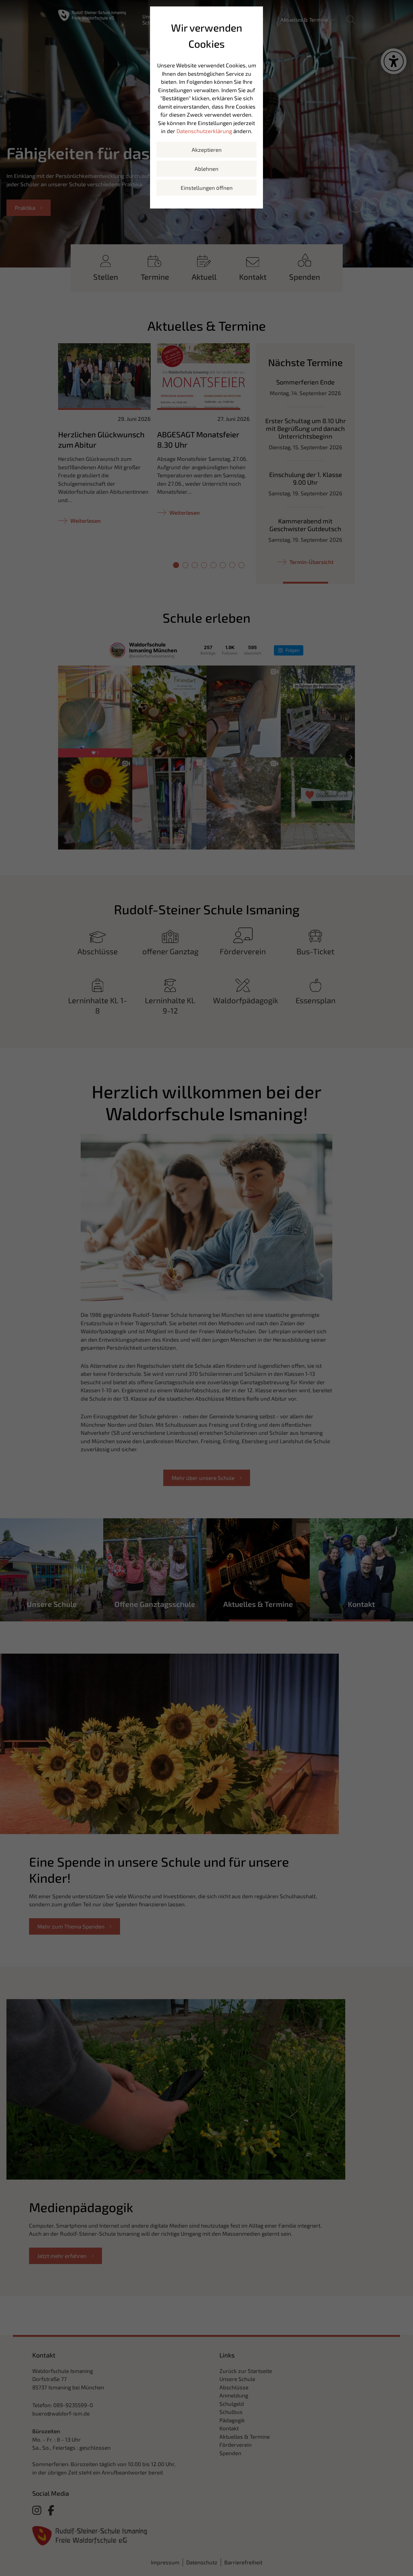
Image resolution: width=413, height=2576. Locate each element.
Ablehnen (206, 169)
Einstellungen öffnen (207, 188)
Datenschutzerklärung (204, 131)
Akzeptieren (207, 150)
